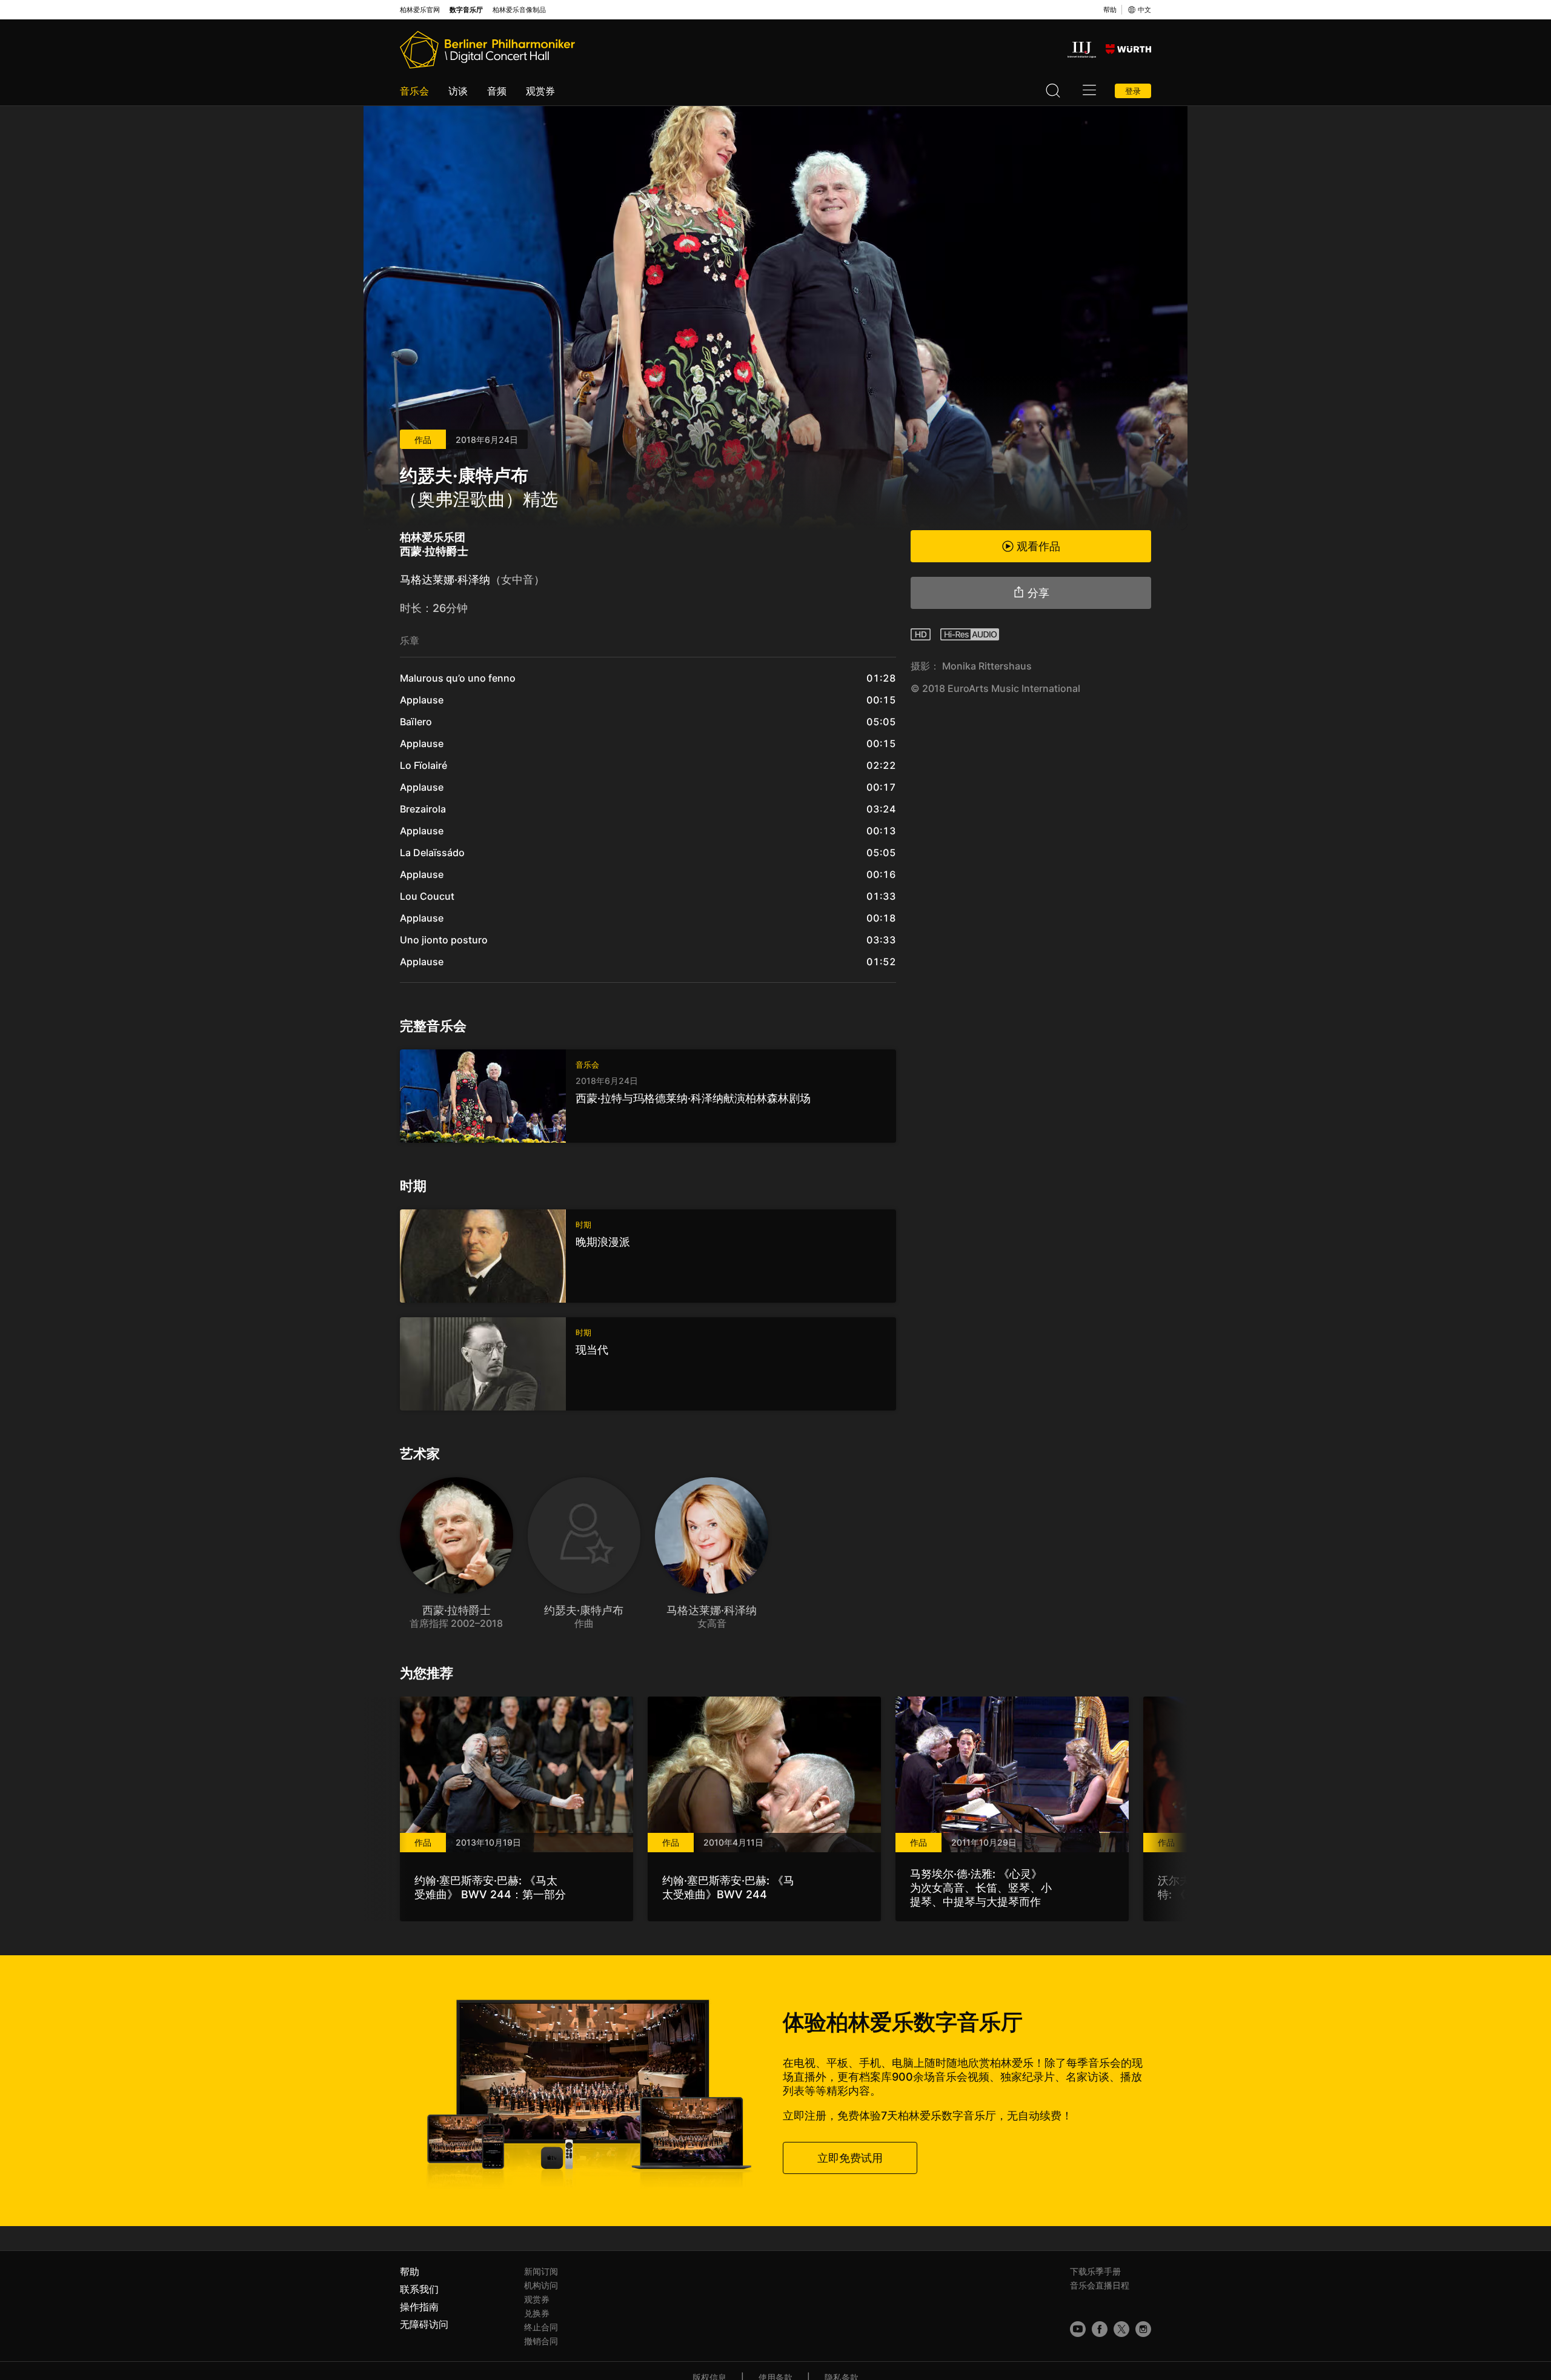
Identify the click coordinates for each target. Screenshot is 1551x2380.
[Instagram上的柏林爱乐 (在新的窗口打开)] (1143, 2329)
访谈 (458, 91)
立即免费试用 (850, 2158)
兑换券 (537, 2313)
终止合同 (541, 2327)
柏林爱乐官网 (420, 10)
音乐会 (414, 91)
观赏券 (540, 91)
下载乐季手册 (1095, 2271)
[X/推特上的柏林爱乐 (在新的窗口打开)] (1121, 2329)
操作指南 (419, 2307)
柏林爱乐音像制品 (519, 10)
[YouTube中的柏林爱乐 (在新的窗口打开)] (1078, 2329)
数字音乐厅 (466, 10)
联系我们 (419, 2289)
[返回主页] (487, 50)
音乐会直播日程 (1100, 2285)
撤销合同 (541, 2341)
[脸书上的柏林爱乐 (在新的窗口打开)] (1100, 2329)
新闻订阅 (541, 2271)
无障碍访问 (424, 2324)
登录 (1133, 91)
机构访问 (541, 2285)
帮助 (1110, 10)
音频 (497, 91)
